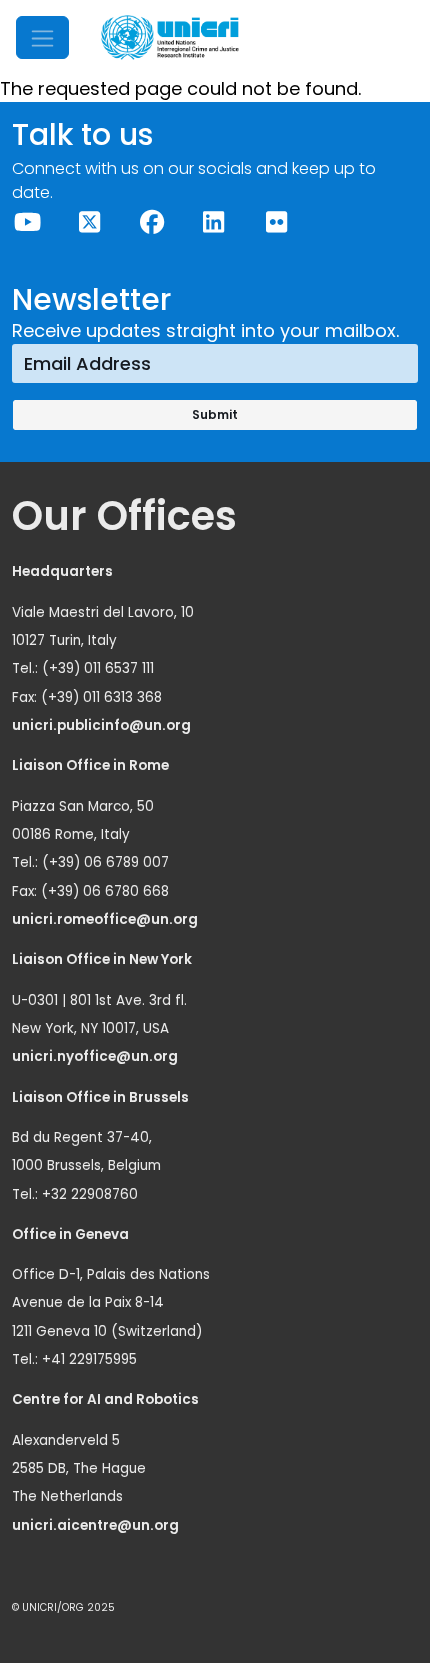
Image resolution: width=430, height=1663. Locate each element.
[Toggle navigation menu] (42, 37)
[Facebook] (152, 222)
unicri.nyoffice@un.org (96, 1056)
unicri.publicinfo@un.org (103, 725)
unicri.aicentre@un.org (97, 1525)
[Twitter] (89, 222)
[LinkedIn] (214, 222)
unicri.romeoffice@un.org (106, 919)
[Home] (170, 37)
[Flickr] (276, 222)
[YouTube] (27, 222)
